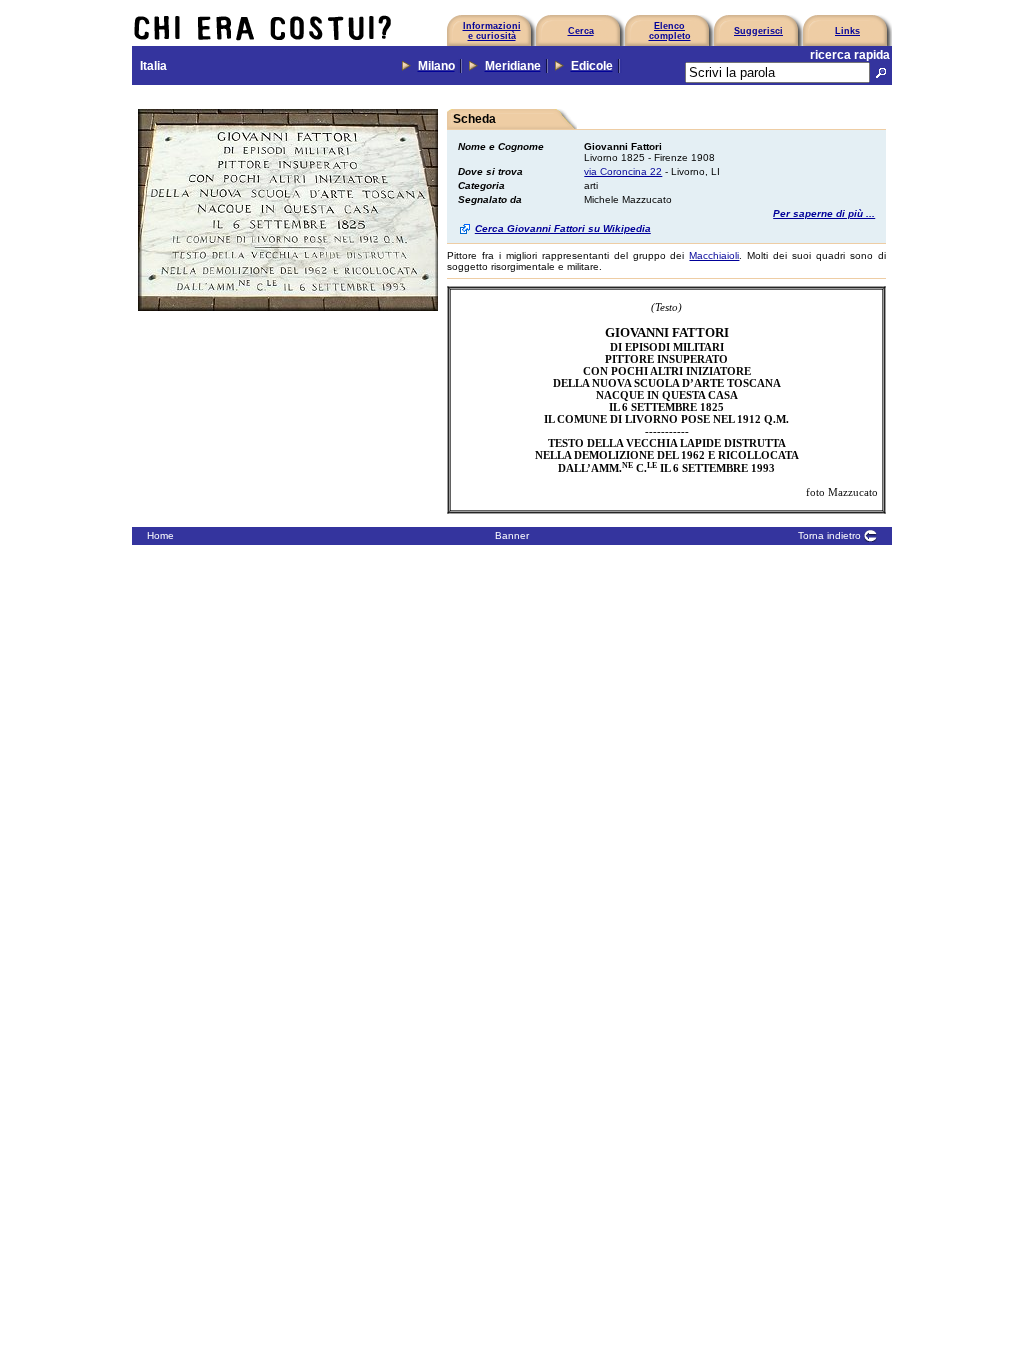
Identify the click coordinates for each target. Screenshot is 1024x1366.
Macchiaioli (714, 255)
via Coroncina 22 (623, 171)
